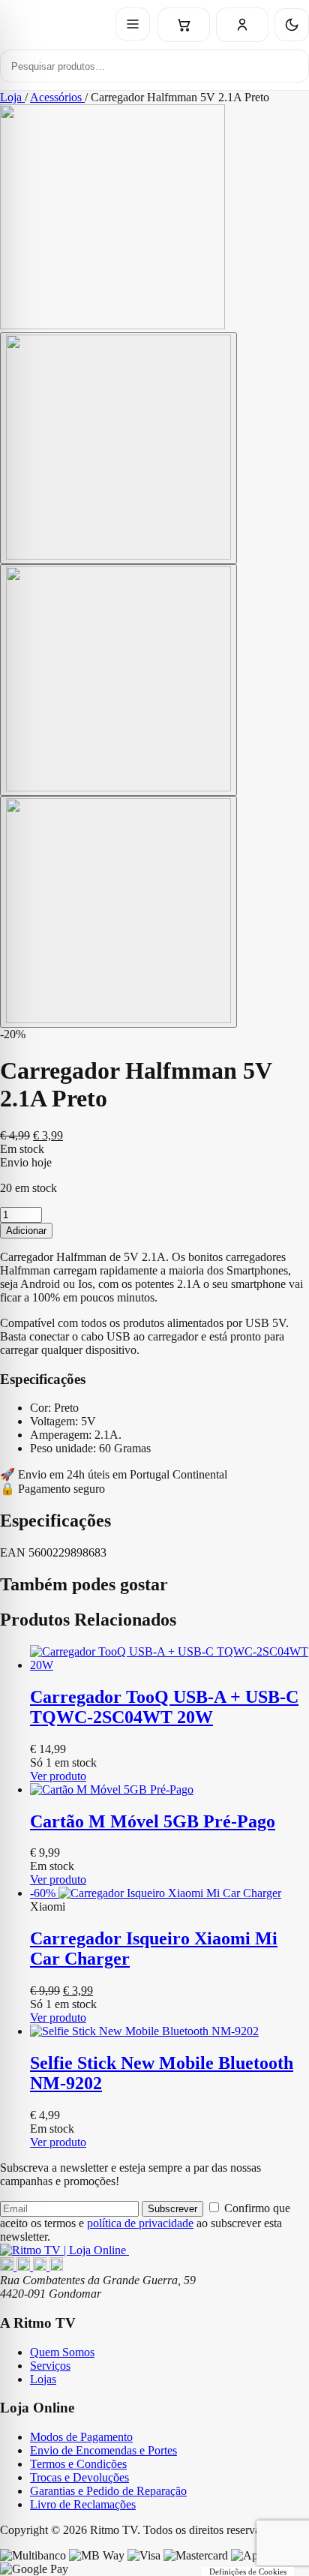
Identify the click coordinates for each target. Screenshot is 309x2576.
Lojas (43, 2379)
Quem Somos (62, 2352)
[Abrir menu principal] (133, 24)
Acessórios (57, 97)
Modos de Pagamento (81, 2437)
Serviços (50, 2366)
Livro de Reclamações (83, 2504)
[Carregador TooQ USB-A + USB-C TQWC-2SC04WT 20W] (169, 1659)
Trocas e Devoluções (79, 2477)
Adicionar (26, 1231)
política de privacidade (140, 2223)
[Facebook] (8, 2267)
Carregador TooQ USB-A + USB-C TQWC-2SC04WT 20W (164, 1707)
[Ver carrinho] (184, 25)
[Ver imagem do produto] (118, 448)
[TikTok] (56, 2267)
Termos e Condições (78, 2464)
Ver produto (58, 1776)
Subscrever (172, 2209)
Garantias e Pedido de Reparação (108, 2491)
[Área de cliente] (242, 25)
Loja (12, 97)
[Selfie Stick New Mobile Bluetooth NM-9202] (169, 2031)
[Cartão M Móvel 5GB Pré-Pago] (169, 1790)
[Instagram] (25, 2267)
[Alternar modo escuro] (292, 25)
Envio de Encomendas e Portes (103, 2450)
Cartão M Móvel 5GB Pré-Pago (153, 1821)
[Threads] (41, 2267)
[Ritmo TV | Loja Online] (64, 2250)
